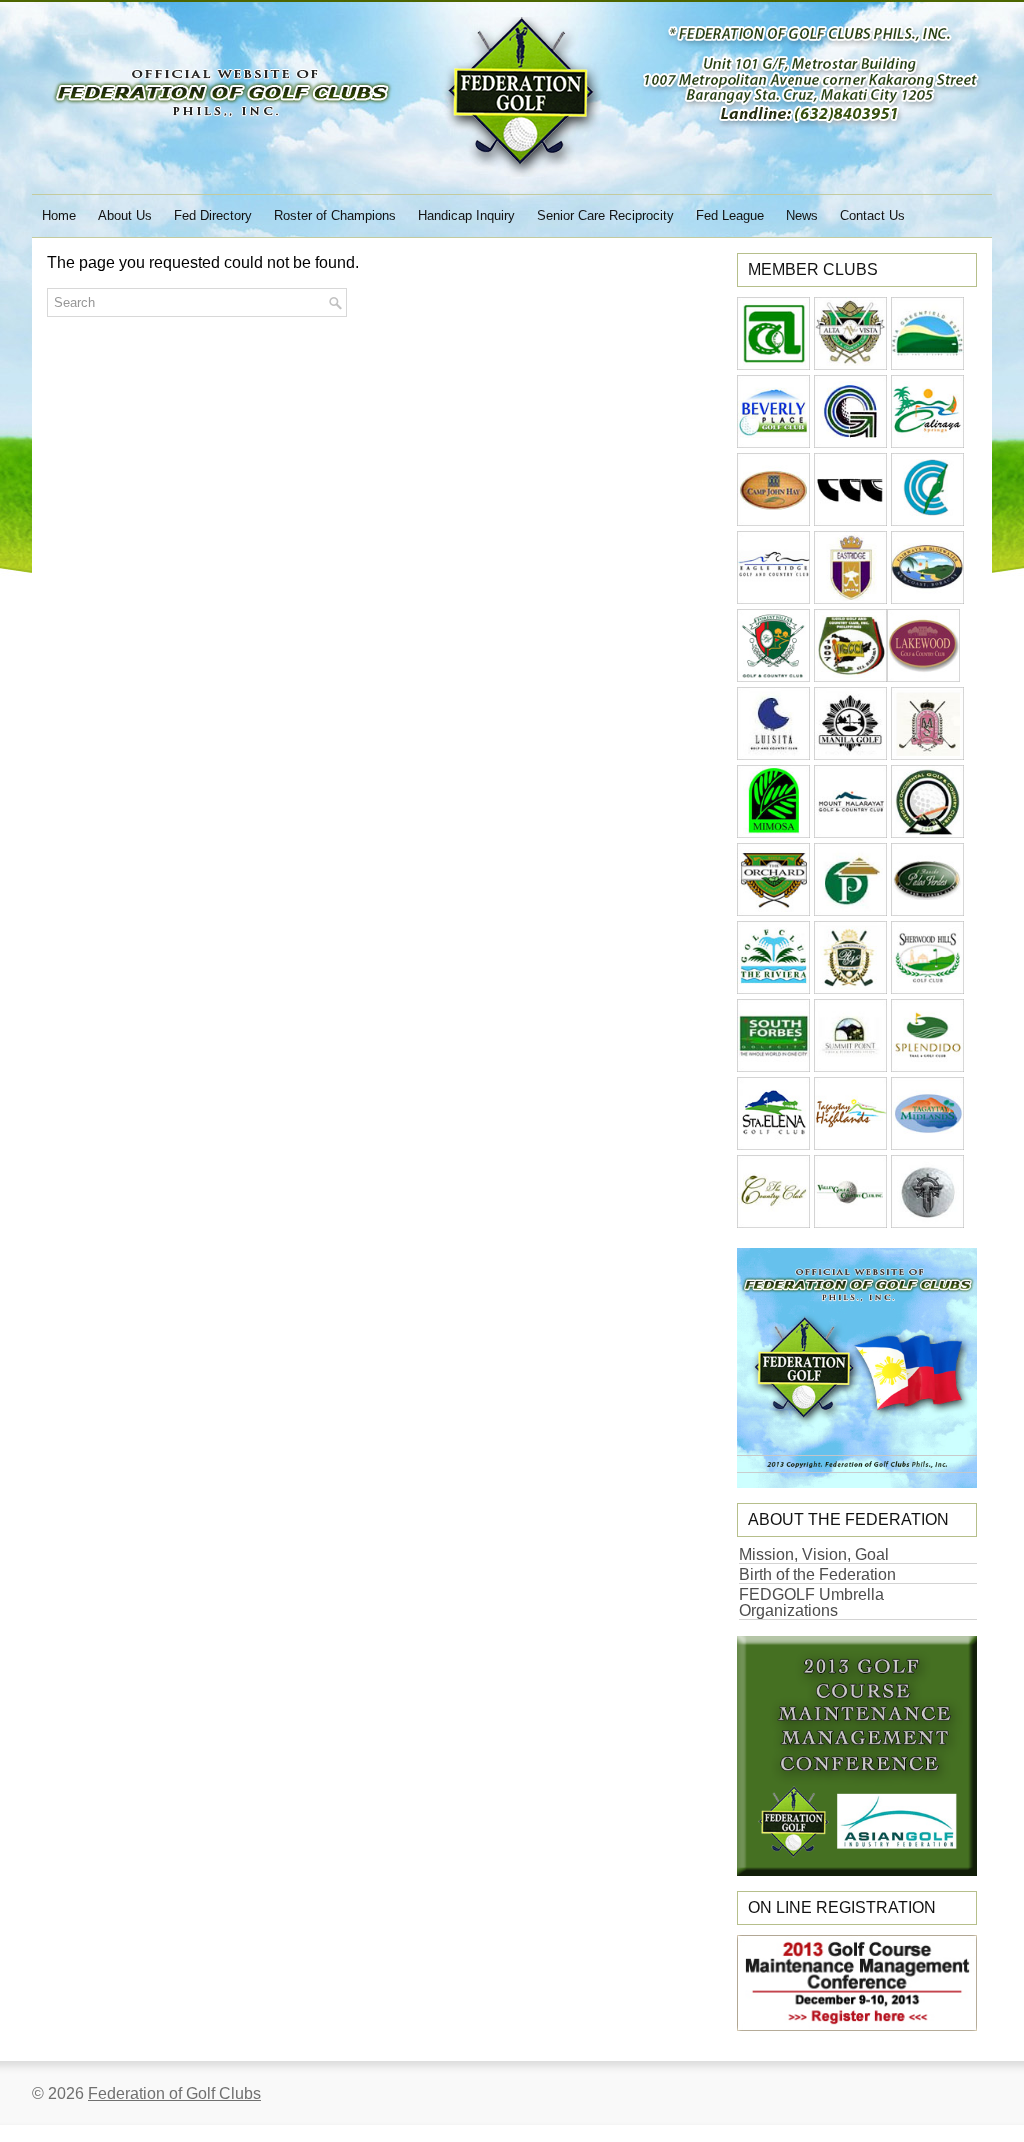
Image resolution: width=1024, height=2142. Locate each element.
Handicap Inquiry (466, 215)
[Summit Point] (850, 1066)
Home (59, 215)
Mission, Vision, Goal (814, 1554)
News (802, 215)
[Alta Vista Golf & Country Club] (850, 364)
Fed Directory (213, 215)
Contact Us (872, 215)
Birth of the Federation (817, 1574)
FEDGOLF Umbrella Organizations (811, 1602)
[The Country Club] (773, 1222)
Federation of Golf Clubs (174, 2093)
